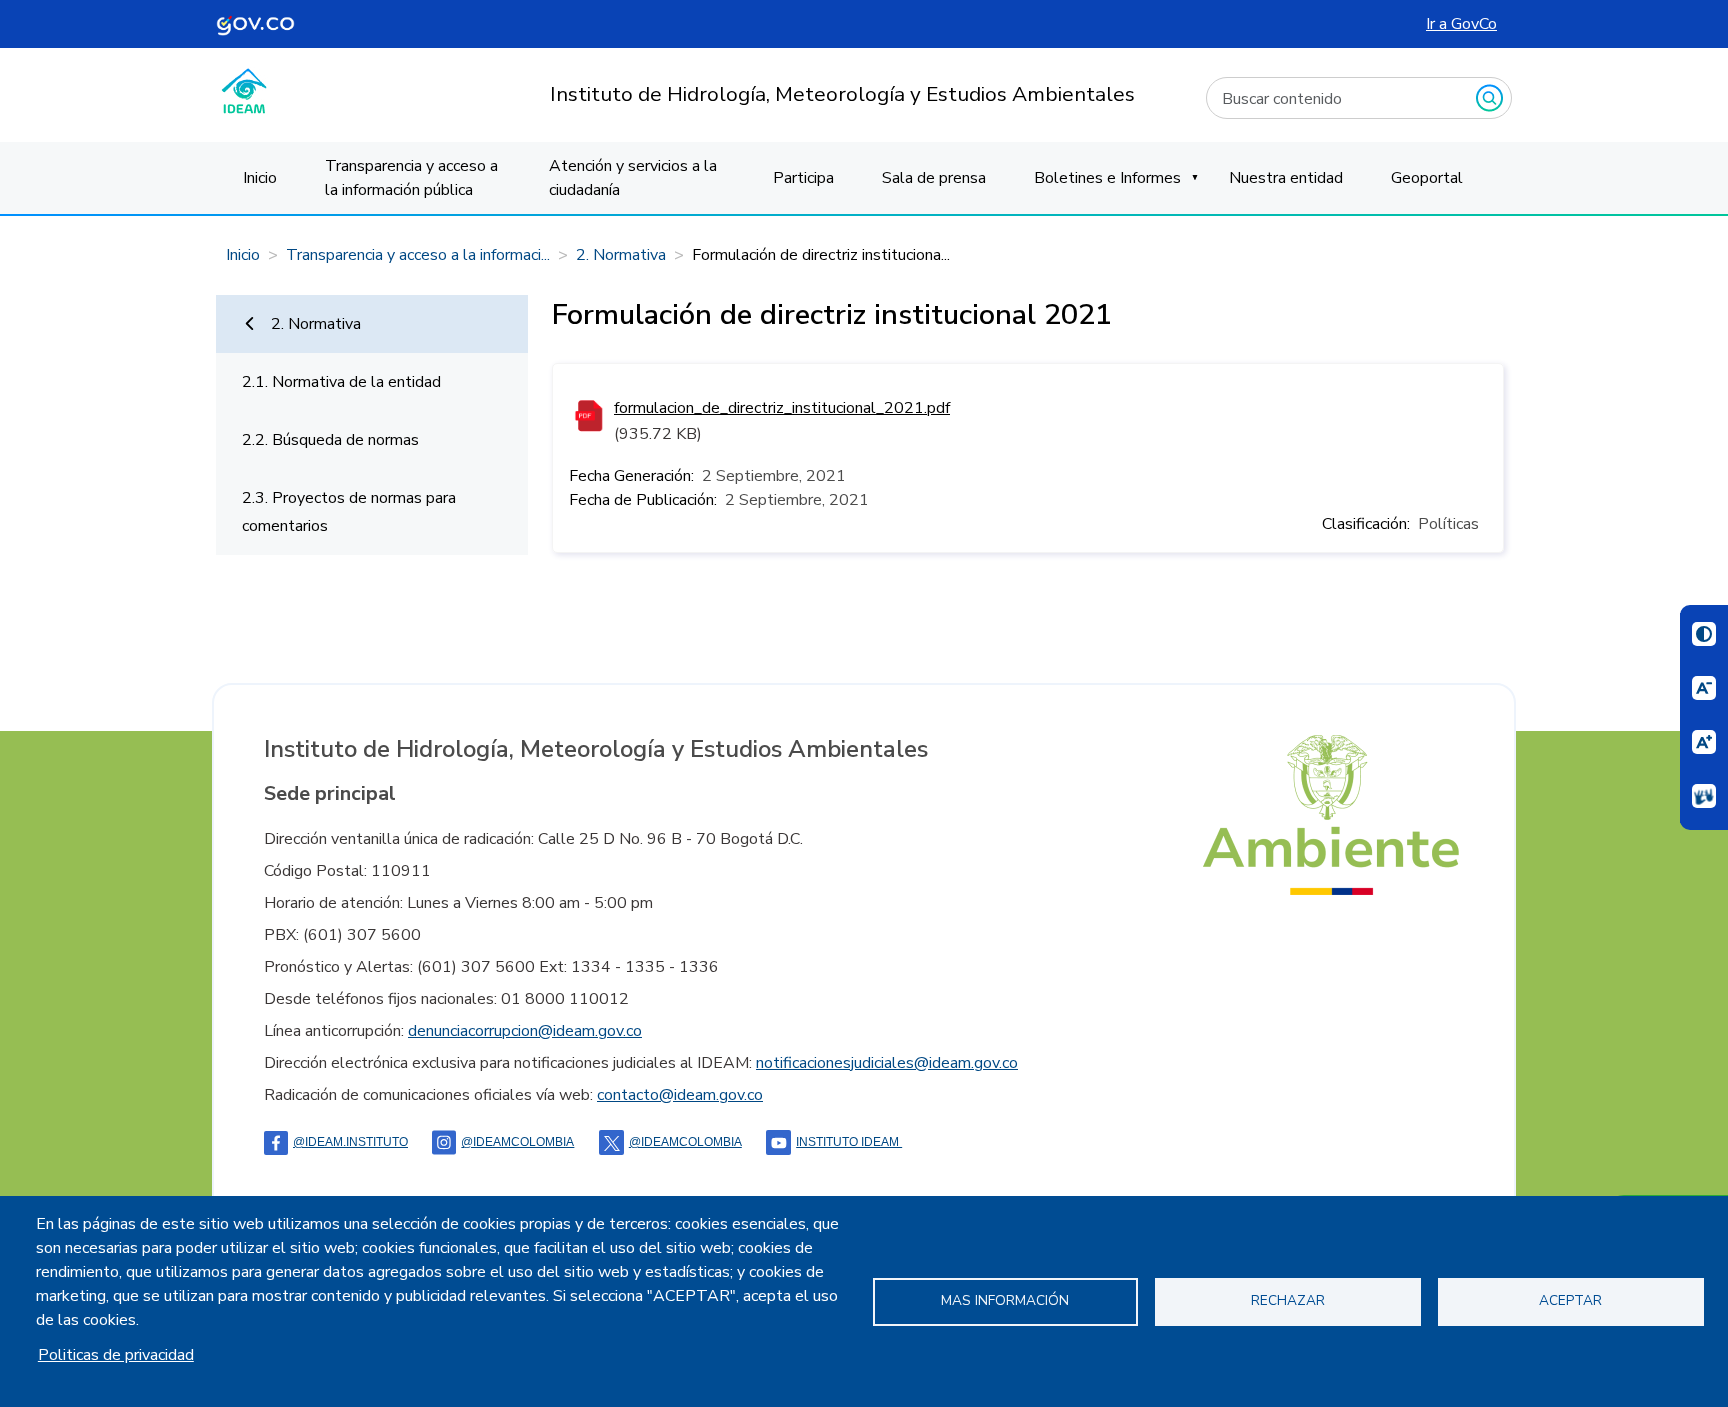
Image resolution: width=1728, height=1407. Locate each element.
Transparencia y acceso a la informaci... (418, 255)
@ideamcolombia (685, 1142)
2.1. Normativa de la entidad (341, 382)
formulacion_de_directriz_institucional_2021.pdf (782, 408)
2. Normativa (621, 255)
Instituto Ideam (849, 1142)
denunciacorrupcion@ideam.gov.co (525, 1031)
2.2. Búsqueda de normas (330, 440)
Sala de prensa (934, 178)
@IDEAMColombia (517, 1142)
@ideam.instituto (350, 1142)
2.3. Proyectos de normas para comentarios (349, 512)
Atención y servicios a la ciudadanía (633, 178)
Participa (803, 178)
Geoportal (1427, 178)
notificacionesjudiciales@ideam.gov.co (887, 1063)
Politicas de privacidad (116, 1355)
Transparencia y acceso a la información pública (411, 178)
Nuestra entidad (1286, 178)
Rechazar (1288, 1300)
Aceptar (1570, 1300)
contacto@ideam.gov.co (680, 1095)
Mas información (1005, 1300)
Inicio (260, 178)
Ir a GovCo (1461, 24)
